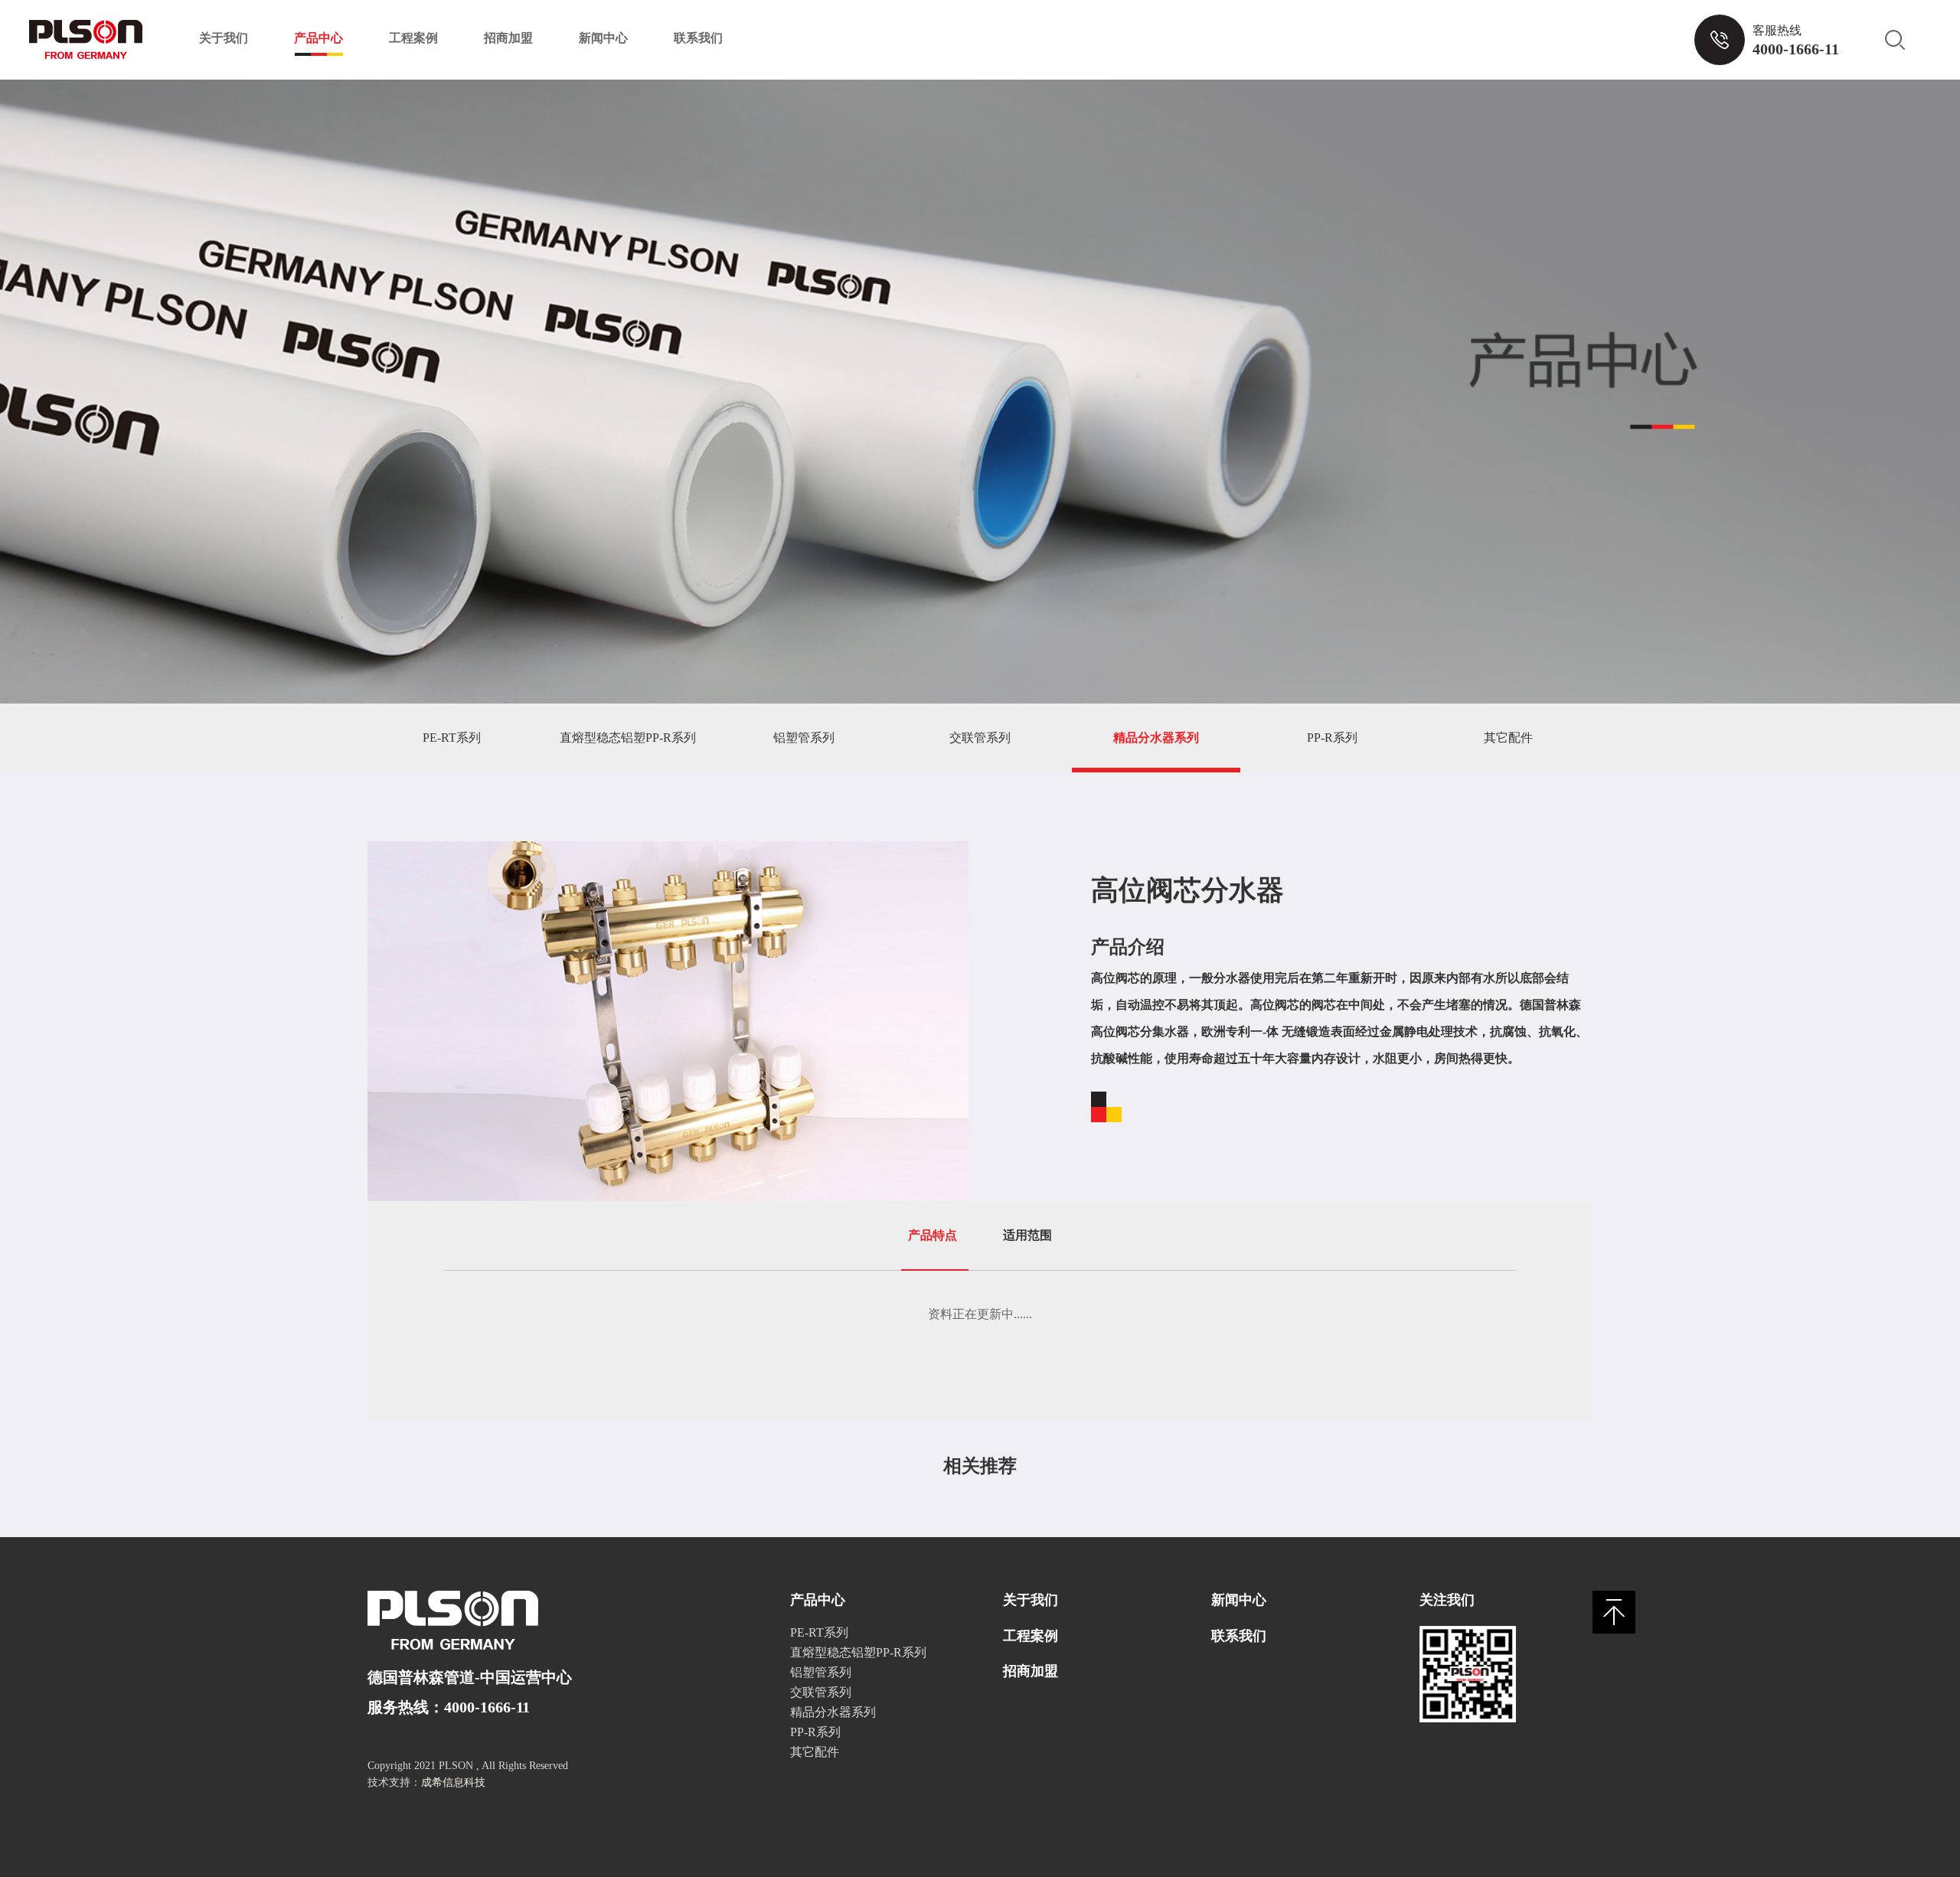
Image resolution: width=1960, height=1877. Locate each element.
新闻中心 (603, 38)
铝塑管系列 (804, 738)
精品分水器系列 (1156, 738)
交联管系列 (980, 738)
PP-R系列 (1332, 738)
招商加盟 (508, 38)
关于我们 (224, 38)
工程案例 (413, 38)
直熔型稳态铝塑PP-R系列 (628, 738)
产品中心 (318, 38)
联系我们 (698, 38)
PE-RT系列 (452, 738)
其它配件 (1508, 738)
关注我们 (1447, 1600)
